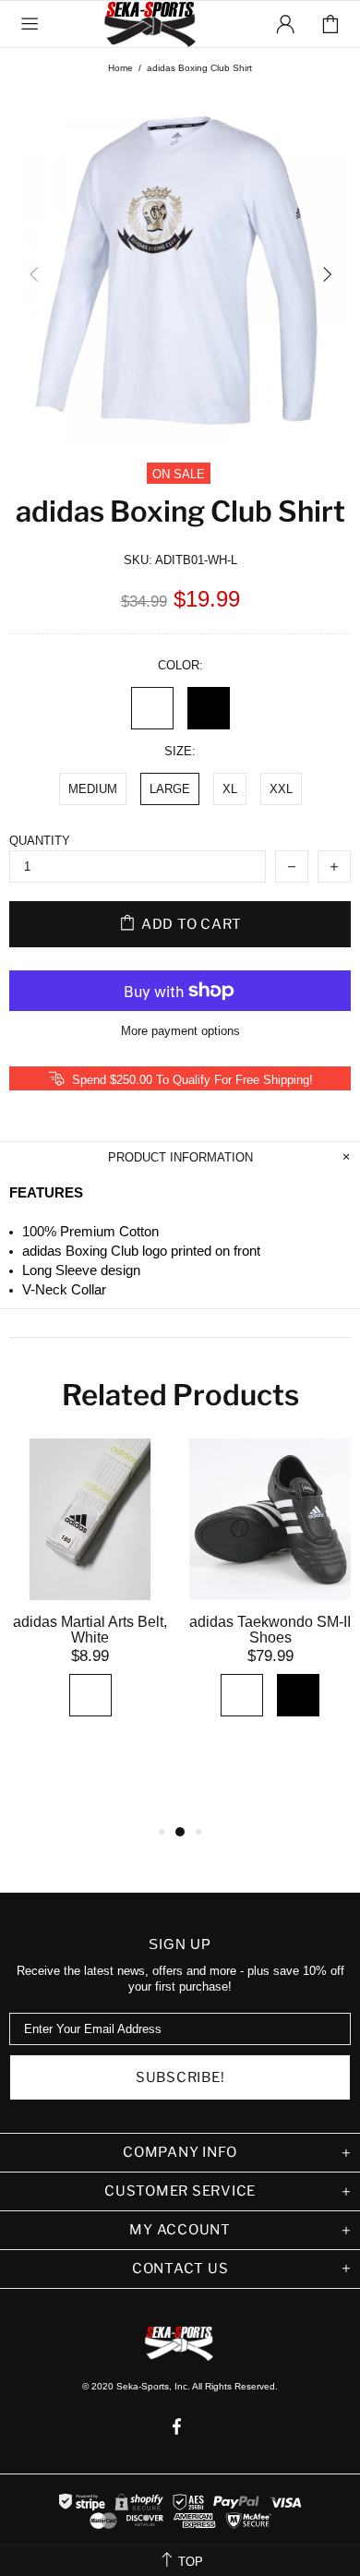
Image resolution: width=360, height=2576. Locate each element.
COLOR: (180, 665)
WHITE (152, 708)
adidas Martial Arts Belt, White (90, 1630)
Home (120, 68)
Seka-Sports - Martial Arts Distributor (151, 24)
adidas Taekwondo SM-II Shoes (270, 1630)
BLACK (209, 708)
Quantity (40, 841)
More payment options (180, 1031)
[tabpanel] (90, 1601)
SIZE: (180, 751)
